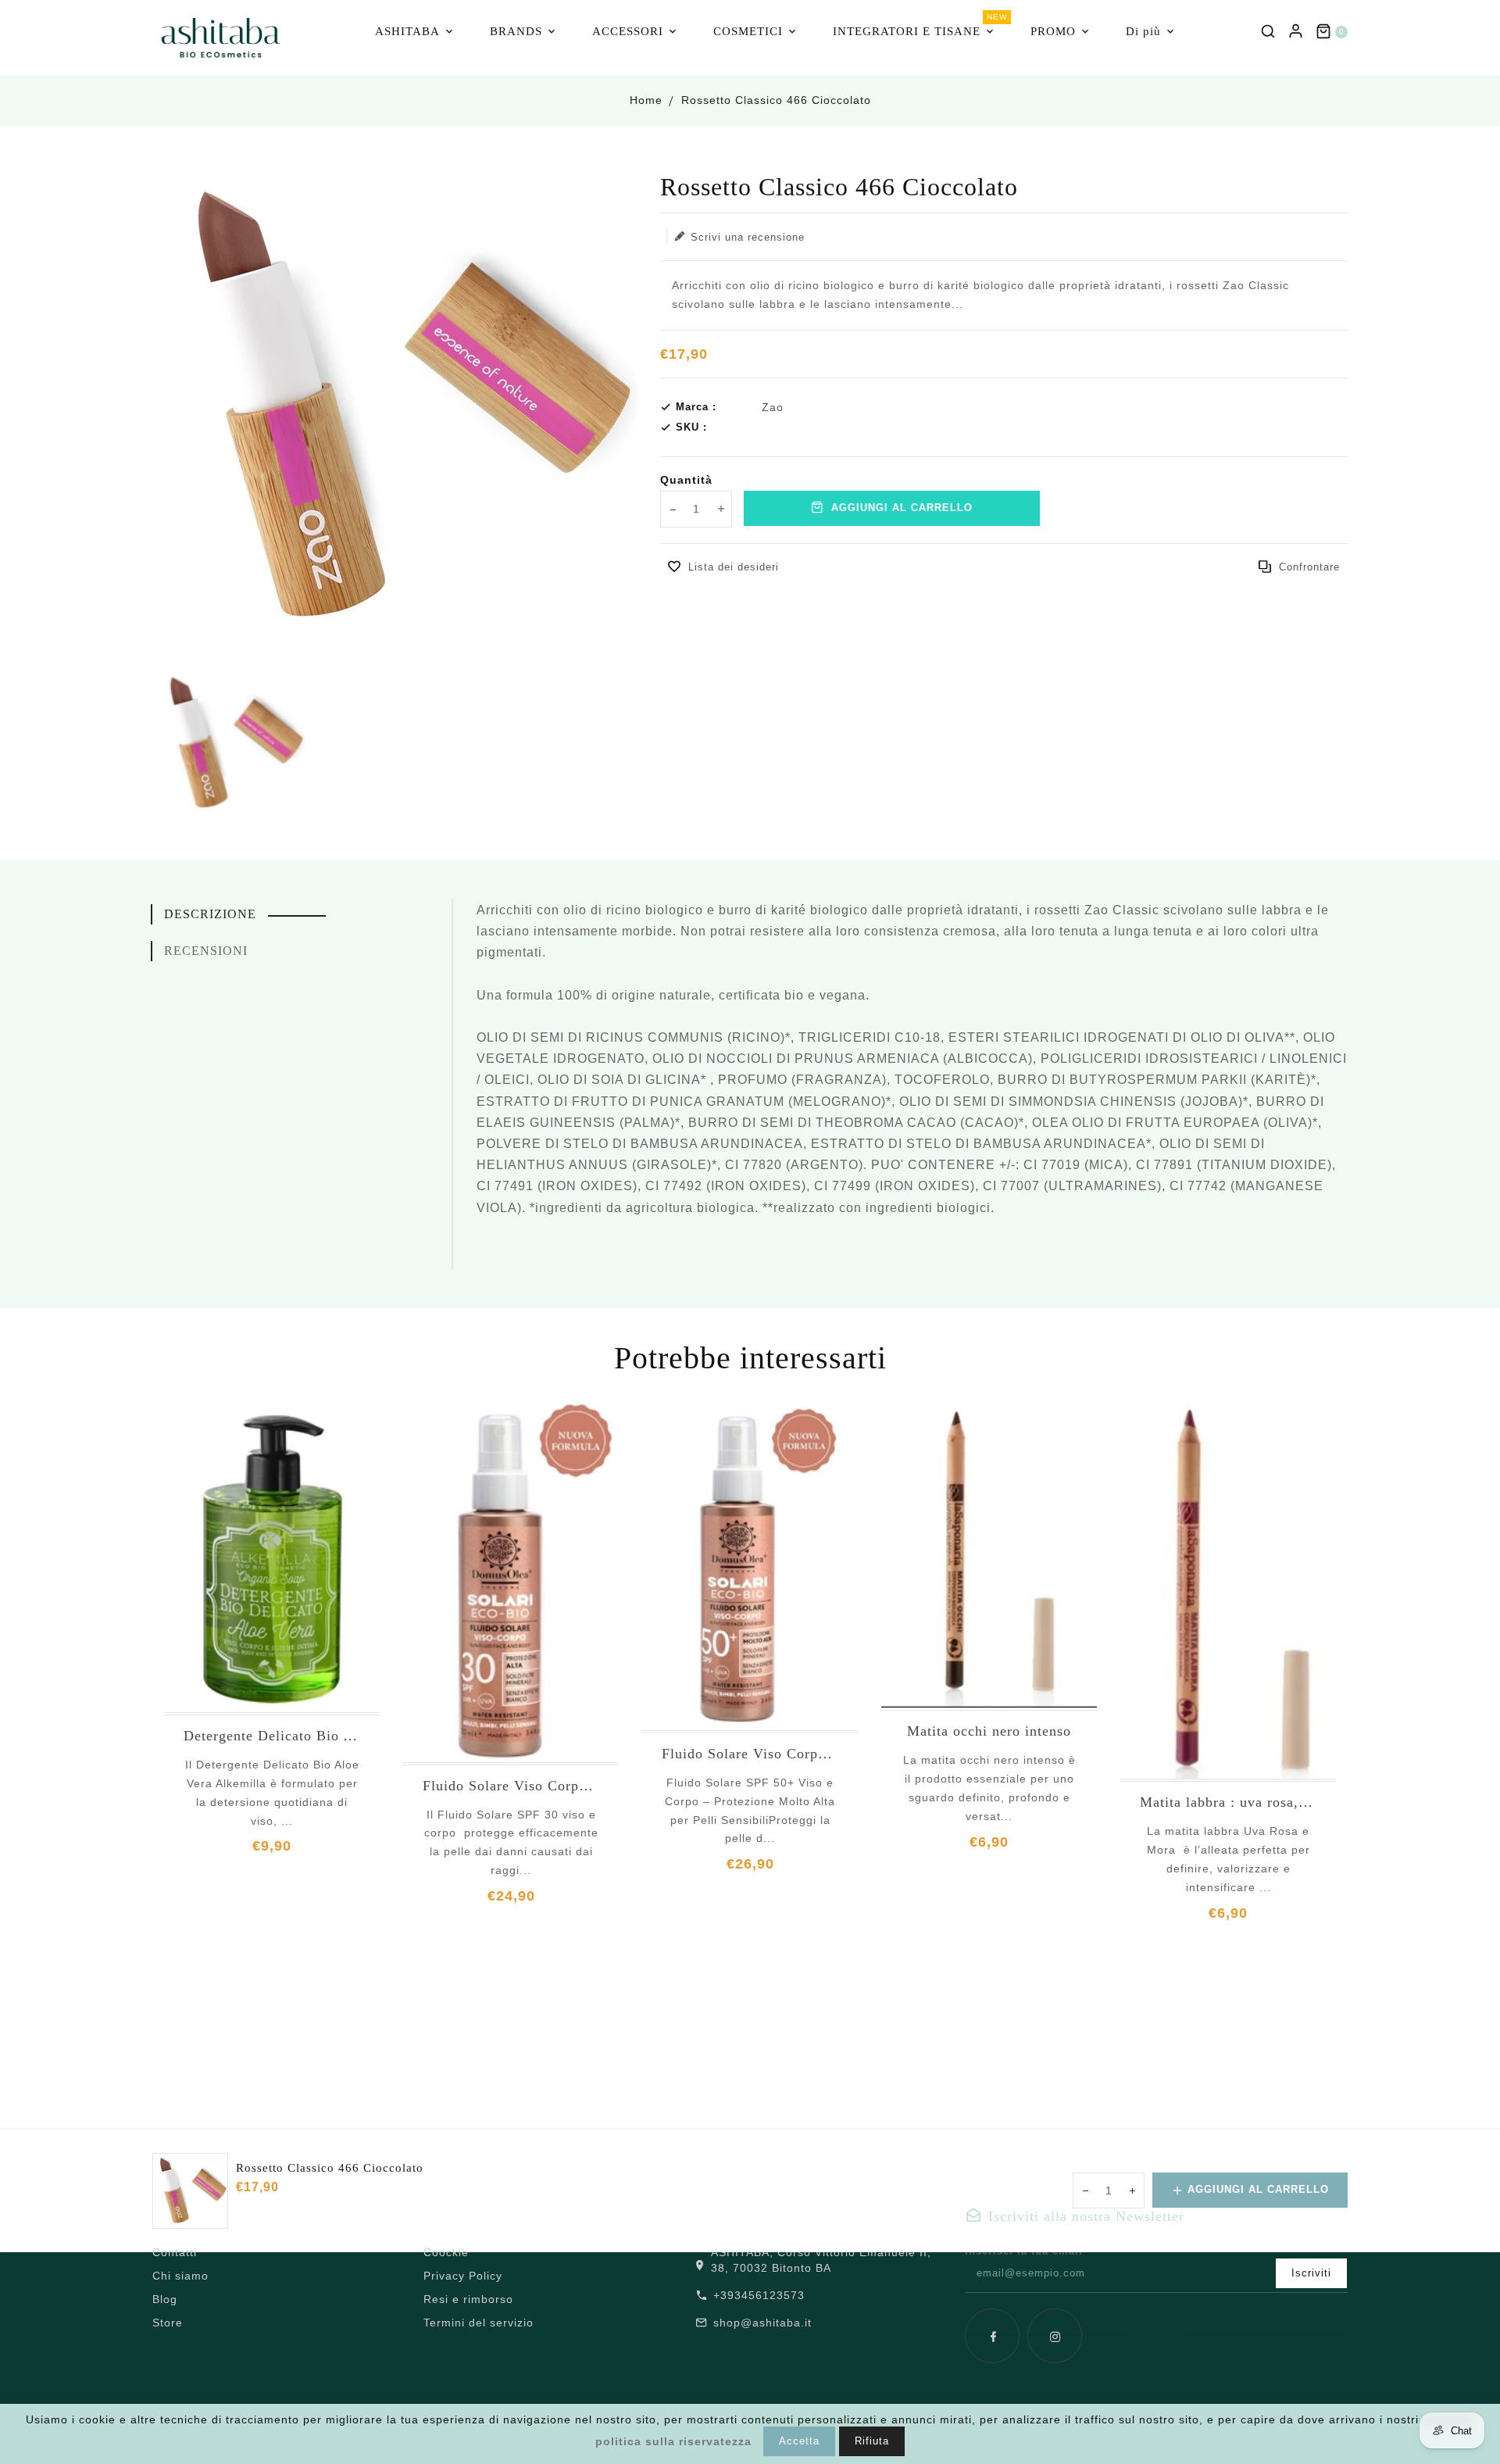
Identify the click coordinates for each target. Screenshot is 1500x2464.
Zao (773, 407)
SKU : (691, 427)
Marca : (696, 407)
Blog (165, 2299)
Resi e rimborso (468, 2299)
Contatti (175, 2252)
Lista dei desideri (734, 567)
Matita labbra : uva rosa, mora (1228, 1802)
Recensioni (206, 951)
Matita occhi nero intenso (989, 1731)
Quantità (686, 480)
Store (168, 2323)
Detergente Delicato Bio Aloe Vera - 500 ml (272, 1736)
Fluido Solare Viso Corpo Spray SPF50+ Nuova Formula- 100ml (750, 1754)
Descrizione (210, 914)
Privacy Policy (463, 2276)
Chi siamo (180, 2276)
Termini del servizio (479, 2323)
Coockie (446, 2252)
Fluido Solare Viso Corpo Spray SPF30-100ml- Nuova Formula (511, 1786)
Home (646, 100)
